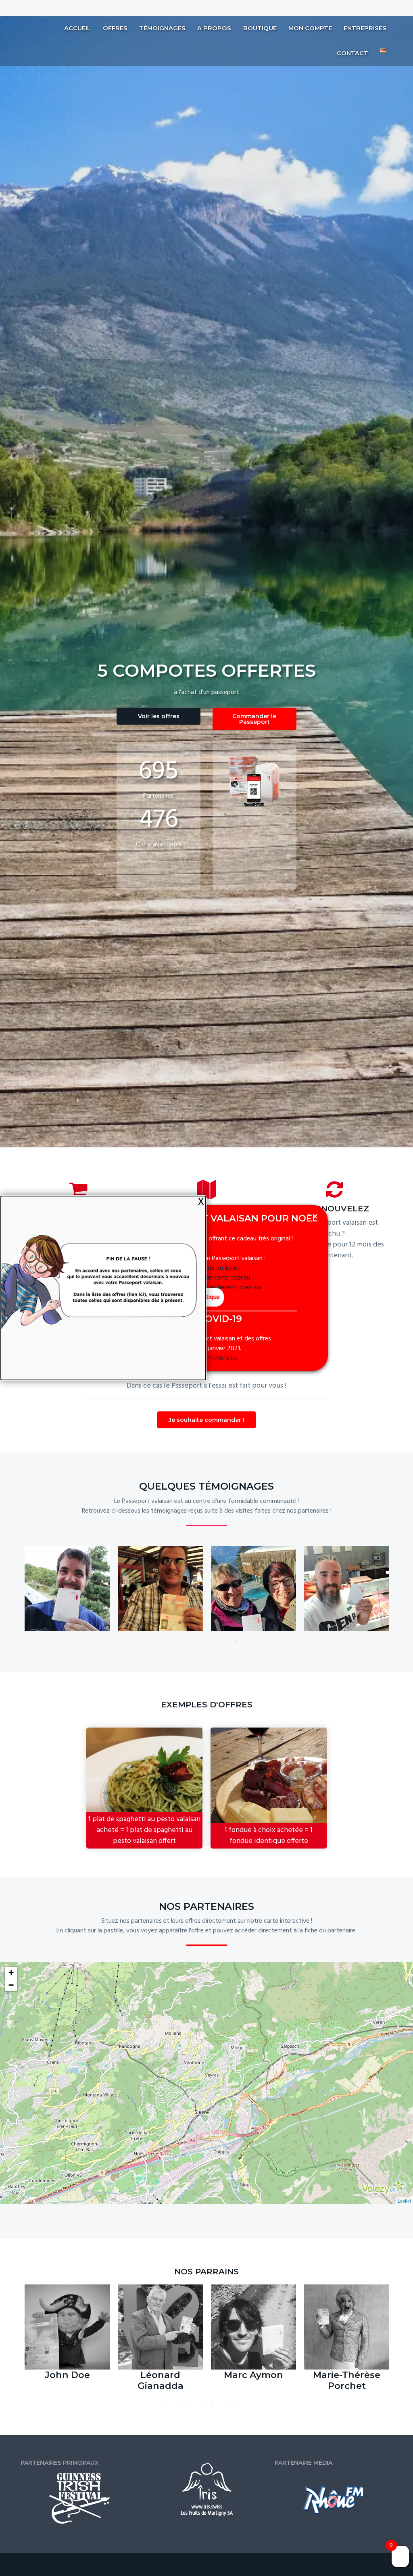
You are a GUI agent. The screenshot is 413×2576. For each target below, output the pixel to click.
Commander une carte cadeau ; (211, 1278)
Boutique (208, 1297)
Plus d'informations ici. (208, 1358)
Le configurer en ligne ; (210, 1268)
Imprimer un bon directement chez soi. (210, 1288)
